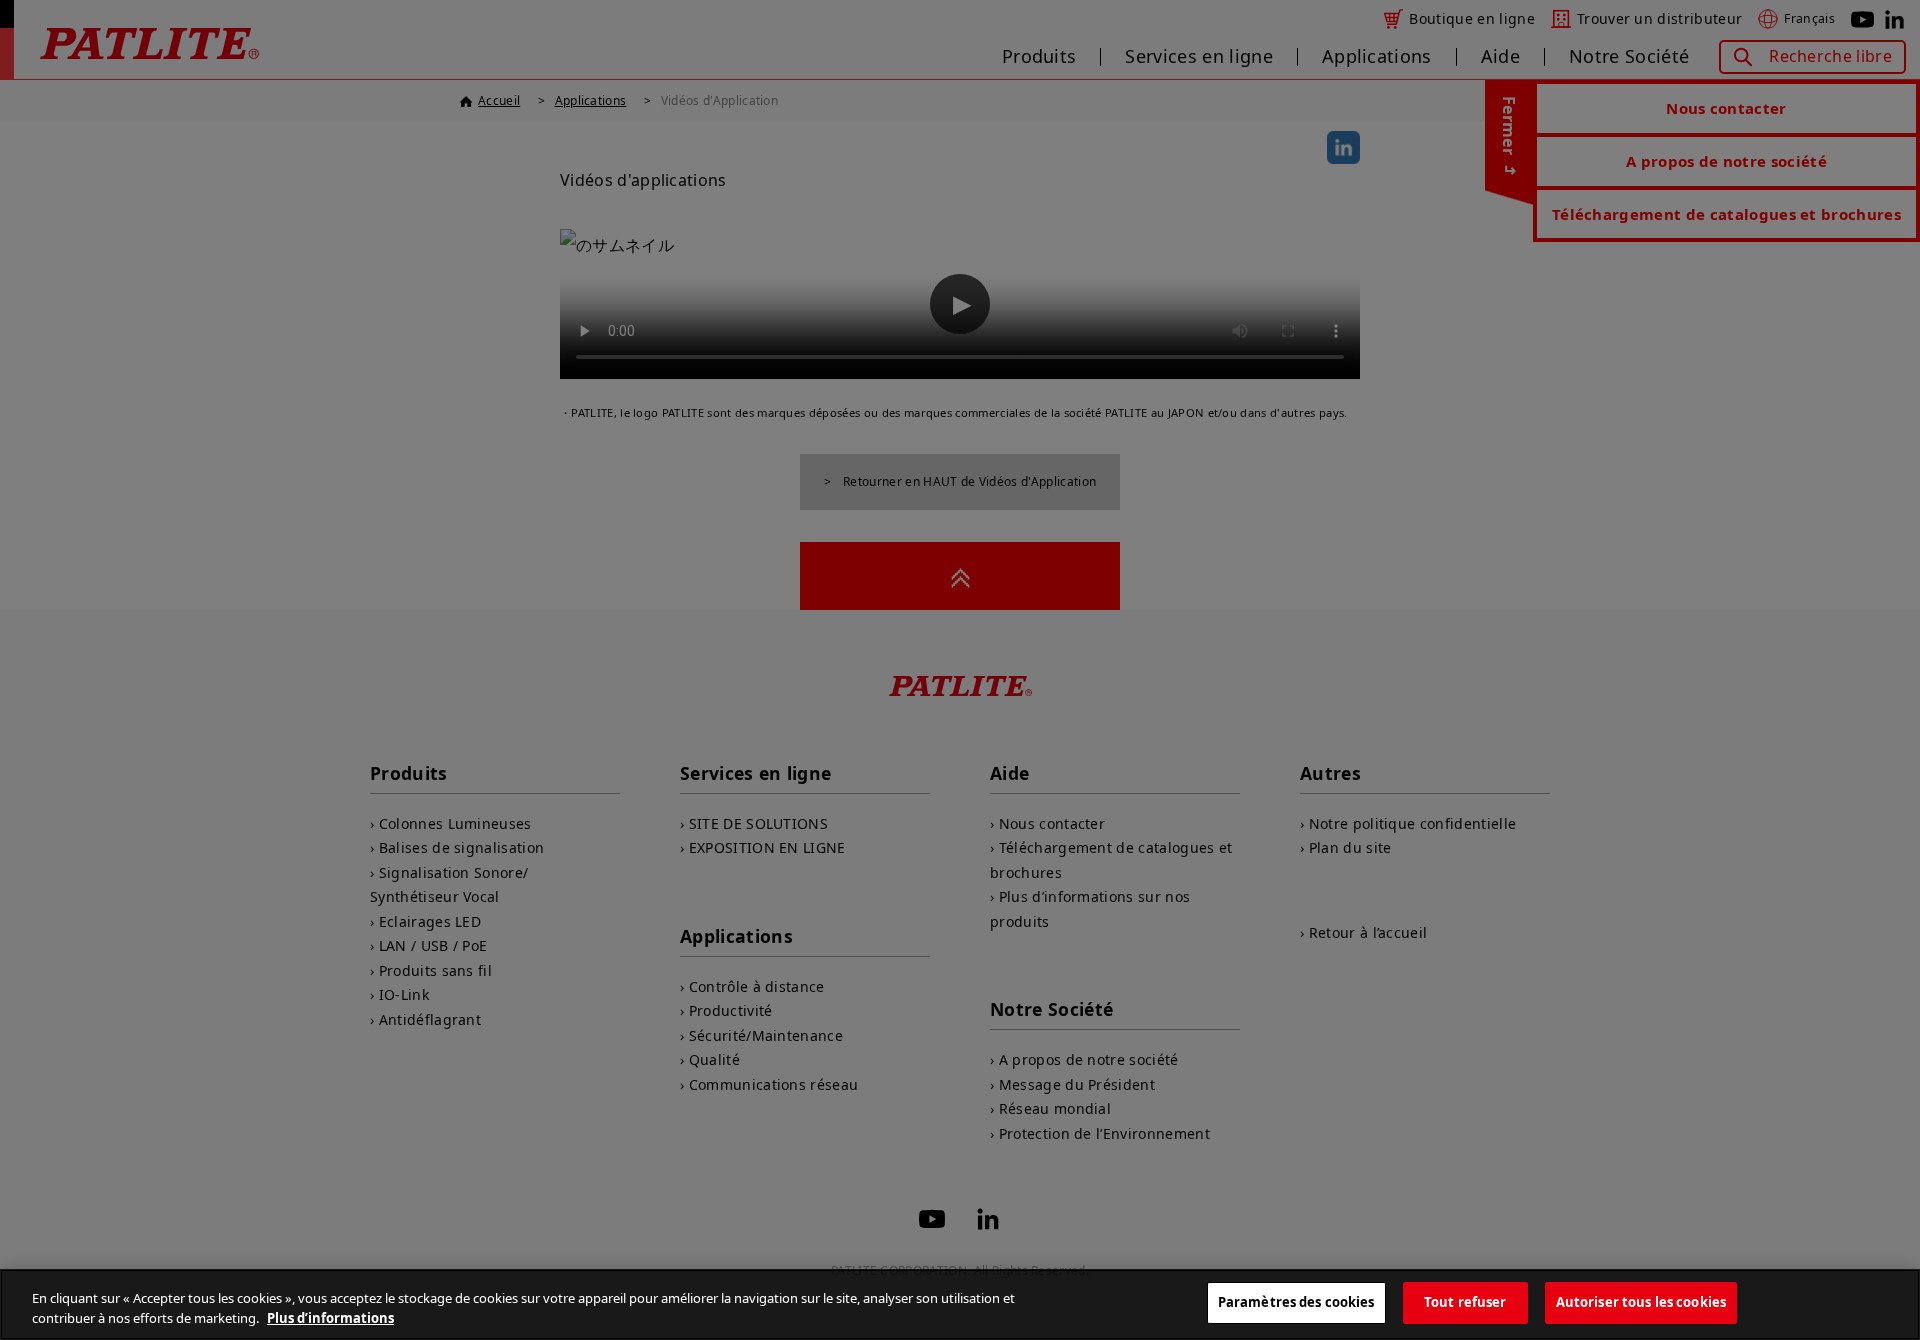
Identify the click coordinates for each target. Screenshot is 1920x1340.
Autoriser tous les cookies (1641, 1302)
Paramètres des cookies (1296, 1302)
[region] (960, 1304)
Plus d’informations (330, 1318)
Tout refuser (1465, 1302)
